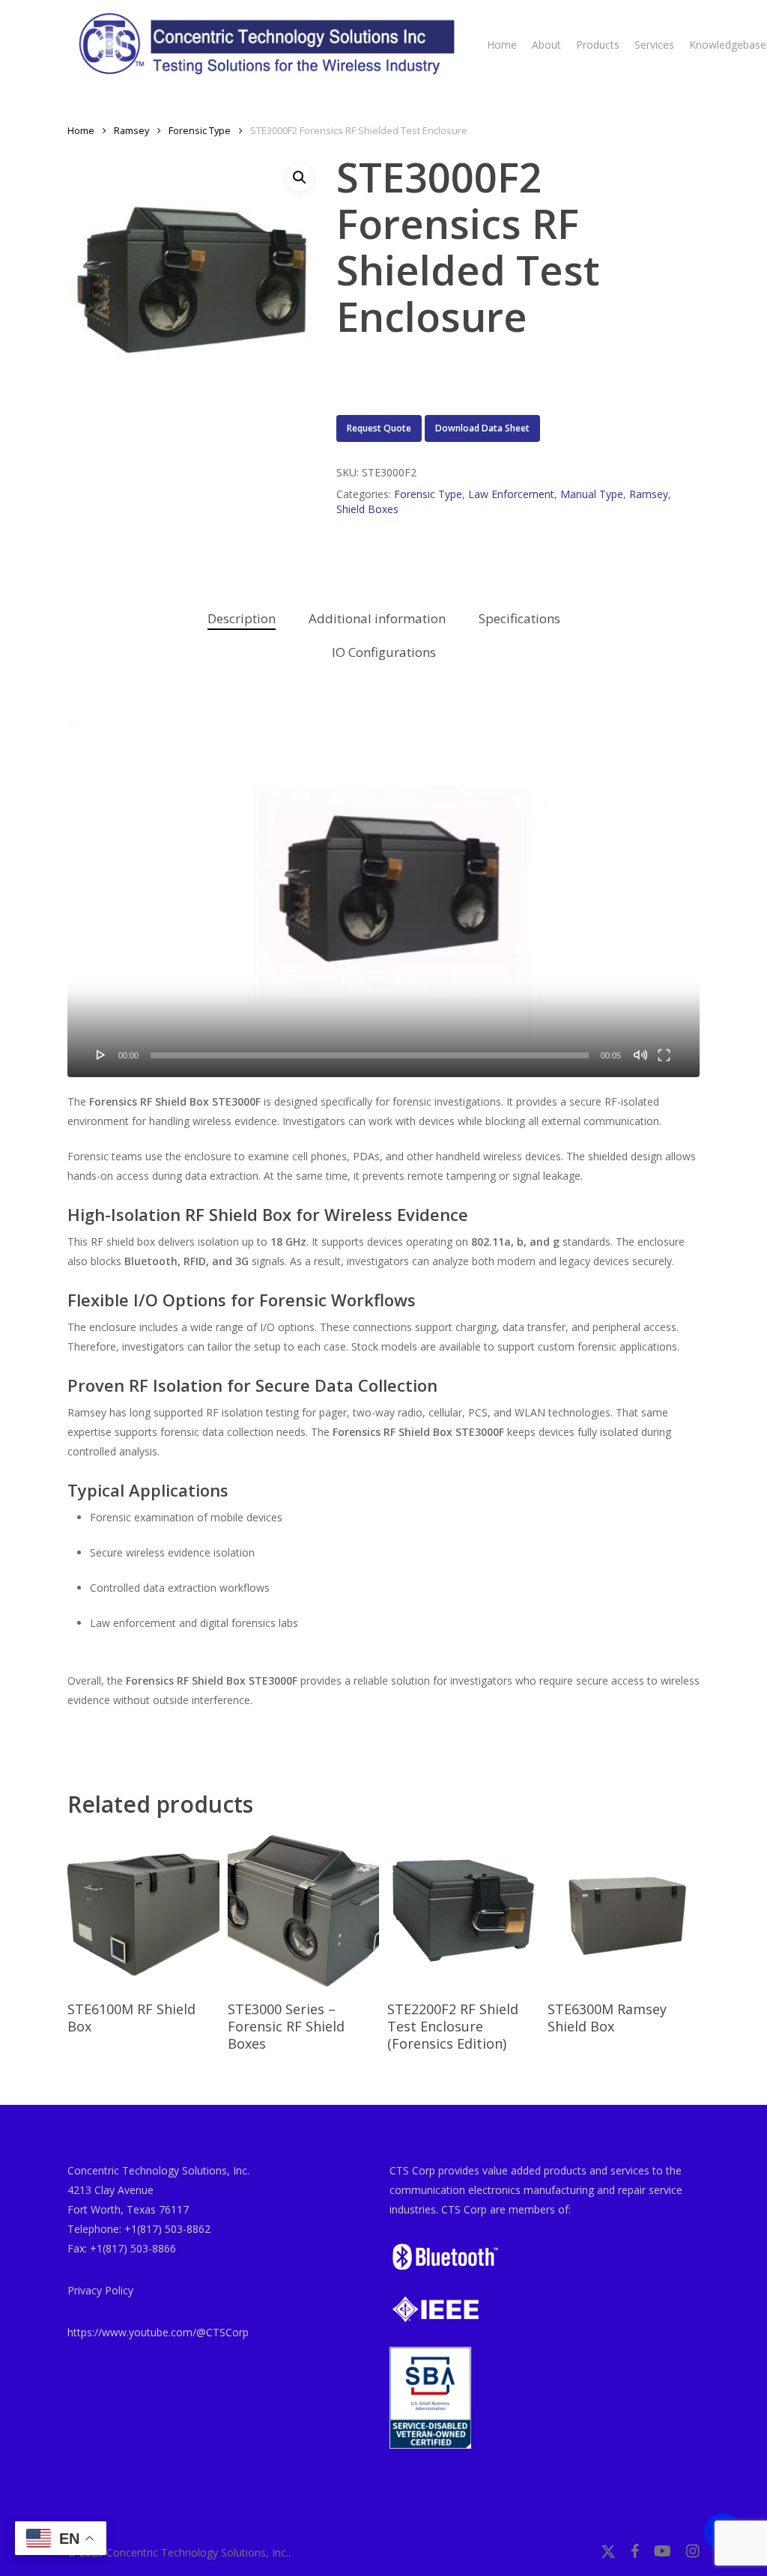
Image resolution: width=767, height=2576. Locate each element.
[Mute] (640, 1055)
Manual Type (592, 494)
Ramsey (131, 130)
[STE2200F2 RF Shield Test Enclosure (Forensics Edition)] (463, 1910)
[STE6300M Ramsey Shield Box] (624, 1910)
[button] (300, 178)
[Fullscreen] (664, 1055)
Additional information (377, 618)
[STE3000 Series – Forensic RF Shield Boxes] (304, 1910)
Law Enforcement (511, 494)
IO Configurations (384, 652)
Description (242, 618)
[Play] (101, 1055)
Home (81, 130)
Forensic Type (200, 130)
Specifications (519, 618)
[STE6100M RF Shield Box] (143, 1910)
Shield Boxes (367, 509)
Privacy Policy (100, 2290)
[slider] (370, 1055)
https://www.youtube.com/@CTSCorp (158, 2332)
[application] (383, 899)
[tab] (242, 619)
